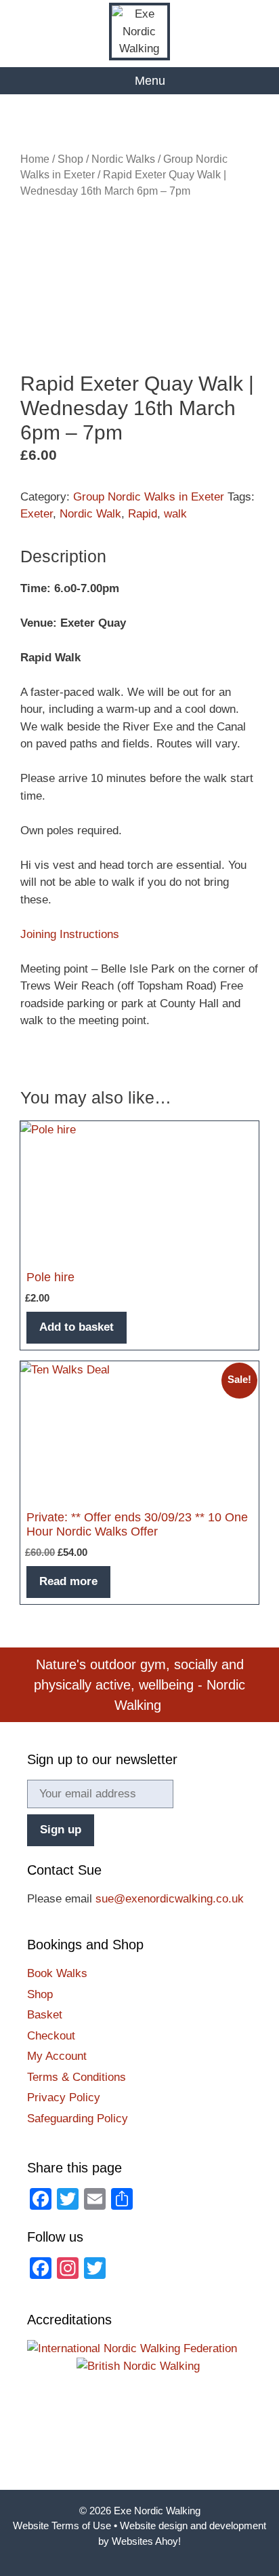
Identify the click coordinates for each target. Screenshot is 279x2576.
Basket (45, 2015)
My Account (57, 2056)
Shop (70, 159)
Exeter (37, 514)
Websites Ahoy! (146, 2541)
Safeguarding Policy (78, 2119)
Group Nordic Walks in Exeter (149, 497)
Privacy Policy (64, 2097)
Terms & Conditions (77, 2077)
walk (175, 514)
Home (35, 159)
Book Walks (57, 1973)
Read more (68, 1581)
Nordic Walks (123, 159)
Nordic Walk (90, 514)
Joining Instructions (70, 934)
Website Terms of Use (62, 2525)
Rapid (143, 514)
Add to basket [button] (77, 1327)
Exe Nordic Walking (157, 2511)
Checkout (51, 2036)
